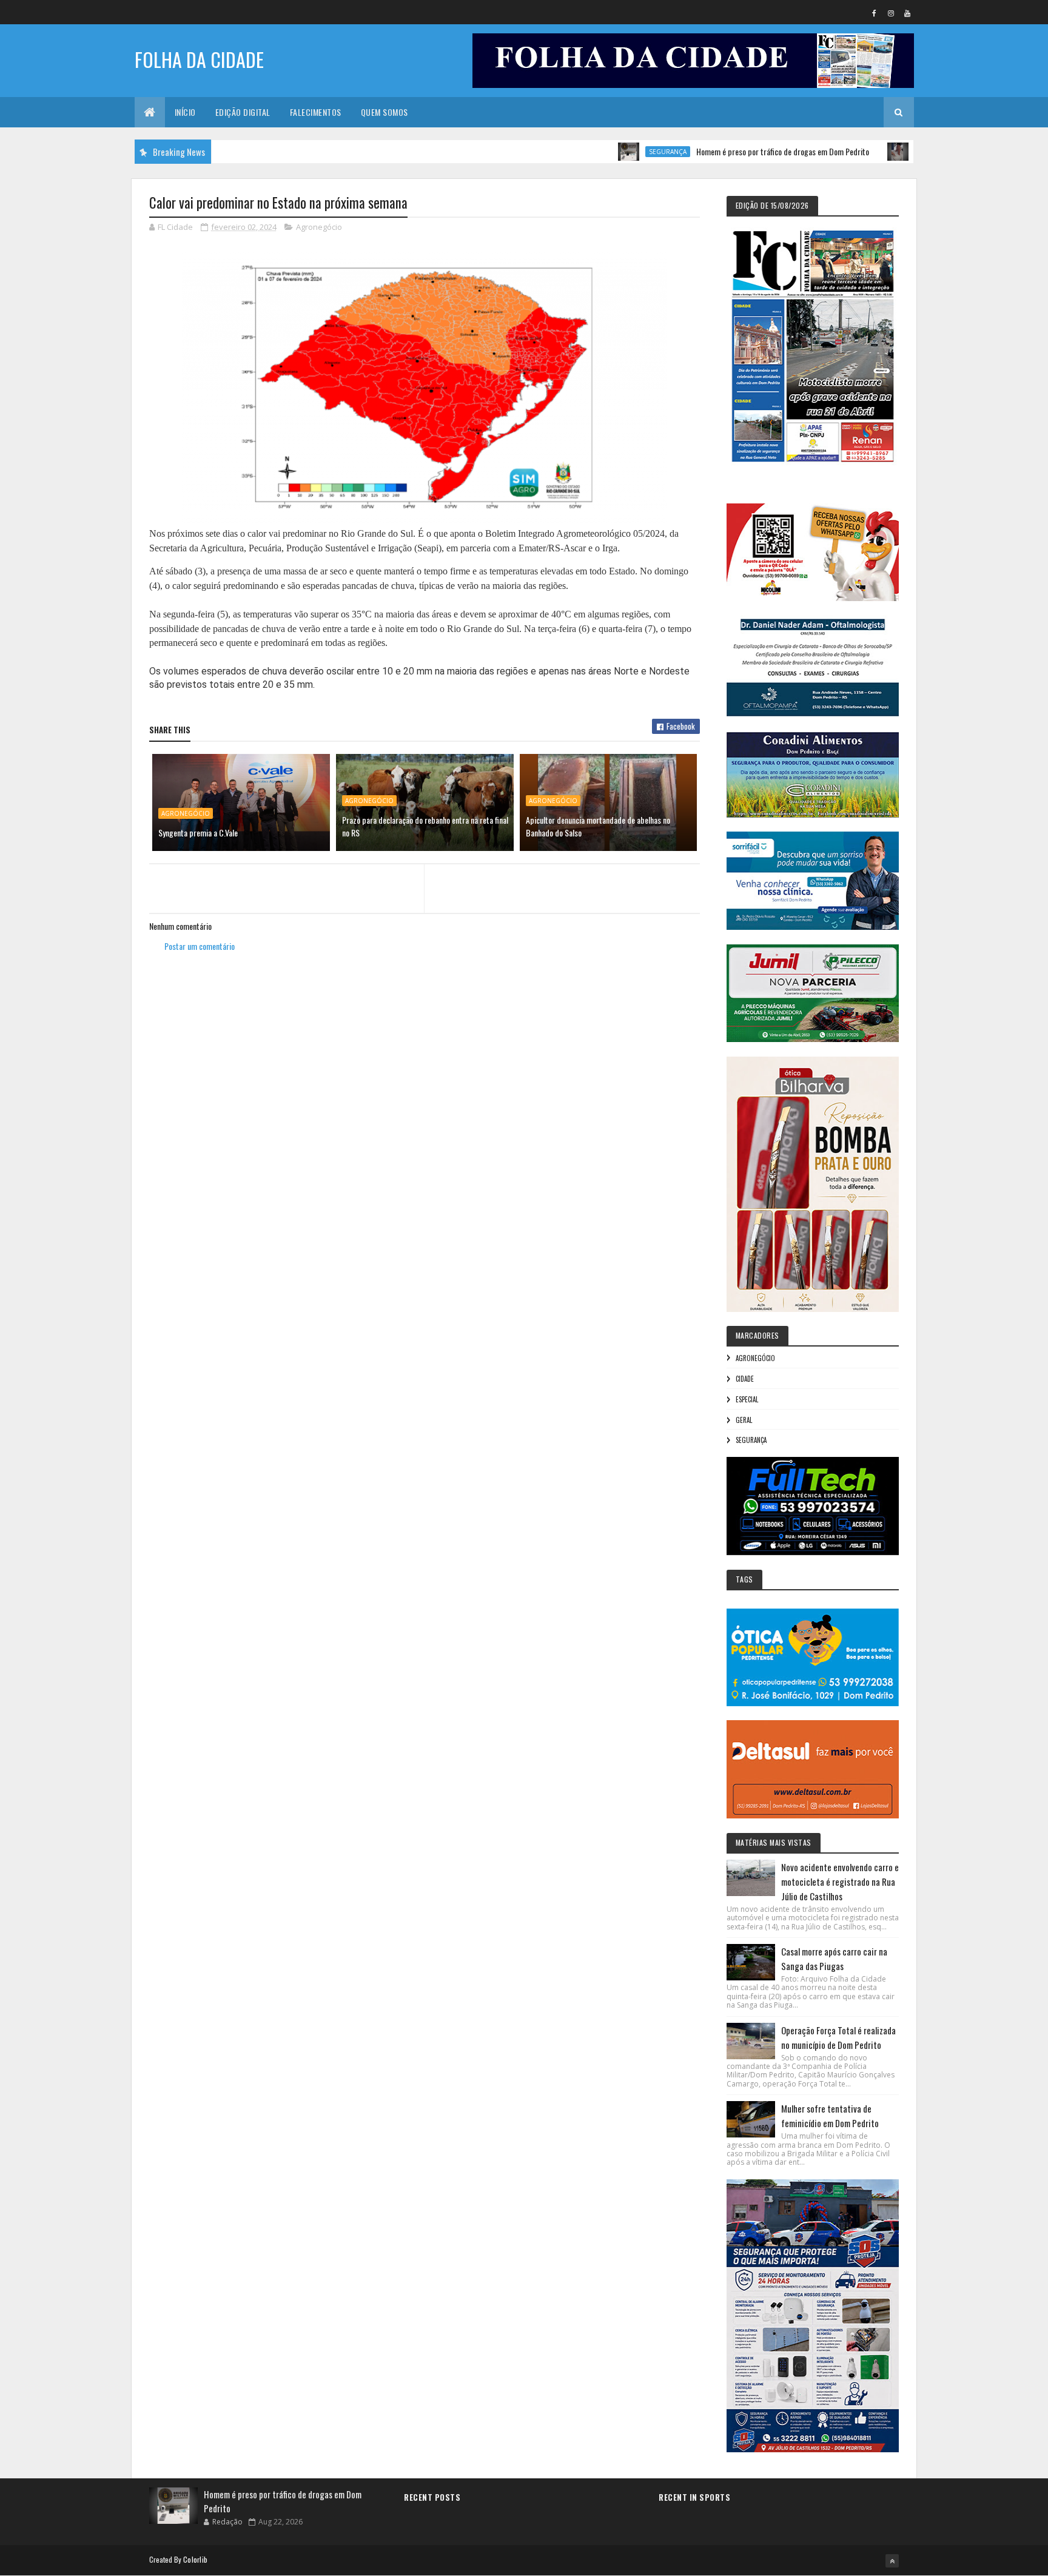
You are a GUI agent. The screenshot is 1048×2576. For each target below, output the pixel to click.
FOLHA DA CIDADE (199, 59)
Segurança (609, 152)
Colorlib (195, 2559)
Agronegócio (319, 227)
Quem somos (385, 112)
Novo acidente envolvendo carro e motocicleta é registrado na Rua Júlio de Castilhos (840, 1882)
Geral (744, 1420)
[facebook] (875, 13)
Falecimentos (316, 112)
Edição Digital (243, 112)
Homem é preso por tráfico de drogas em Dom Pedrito (724, 151)
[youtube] (907, 13)
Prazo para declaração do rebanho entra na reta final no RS (425, 826)
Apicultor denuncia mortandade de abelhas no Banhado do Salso (598, 826)
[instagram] (891, 13)
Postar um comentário (200, 946)
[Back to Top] (892, 2561)
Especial (747, 1399)
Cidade (745, 1379)
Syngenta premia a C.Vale (198, 832)
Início (185, 112)
